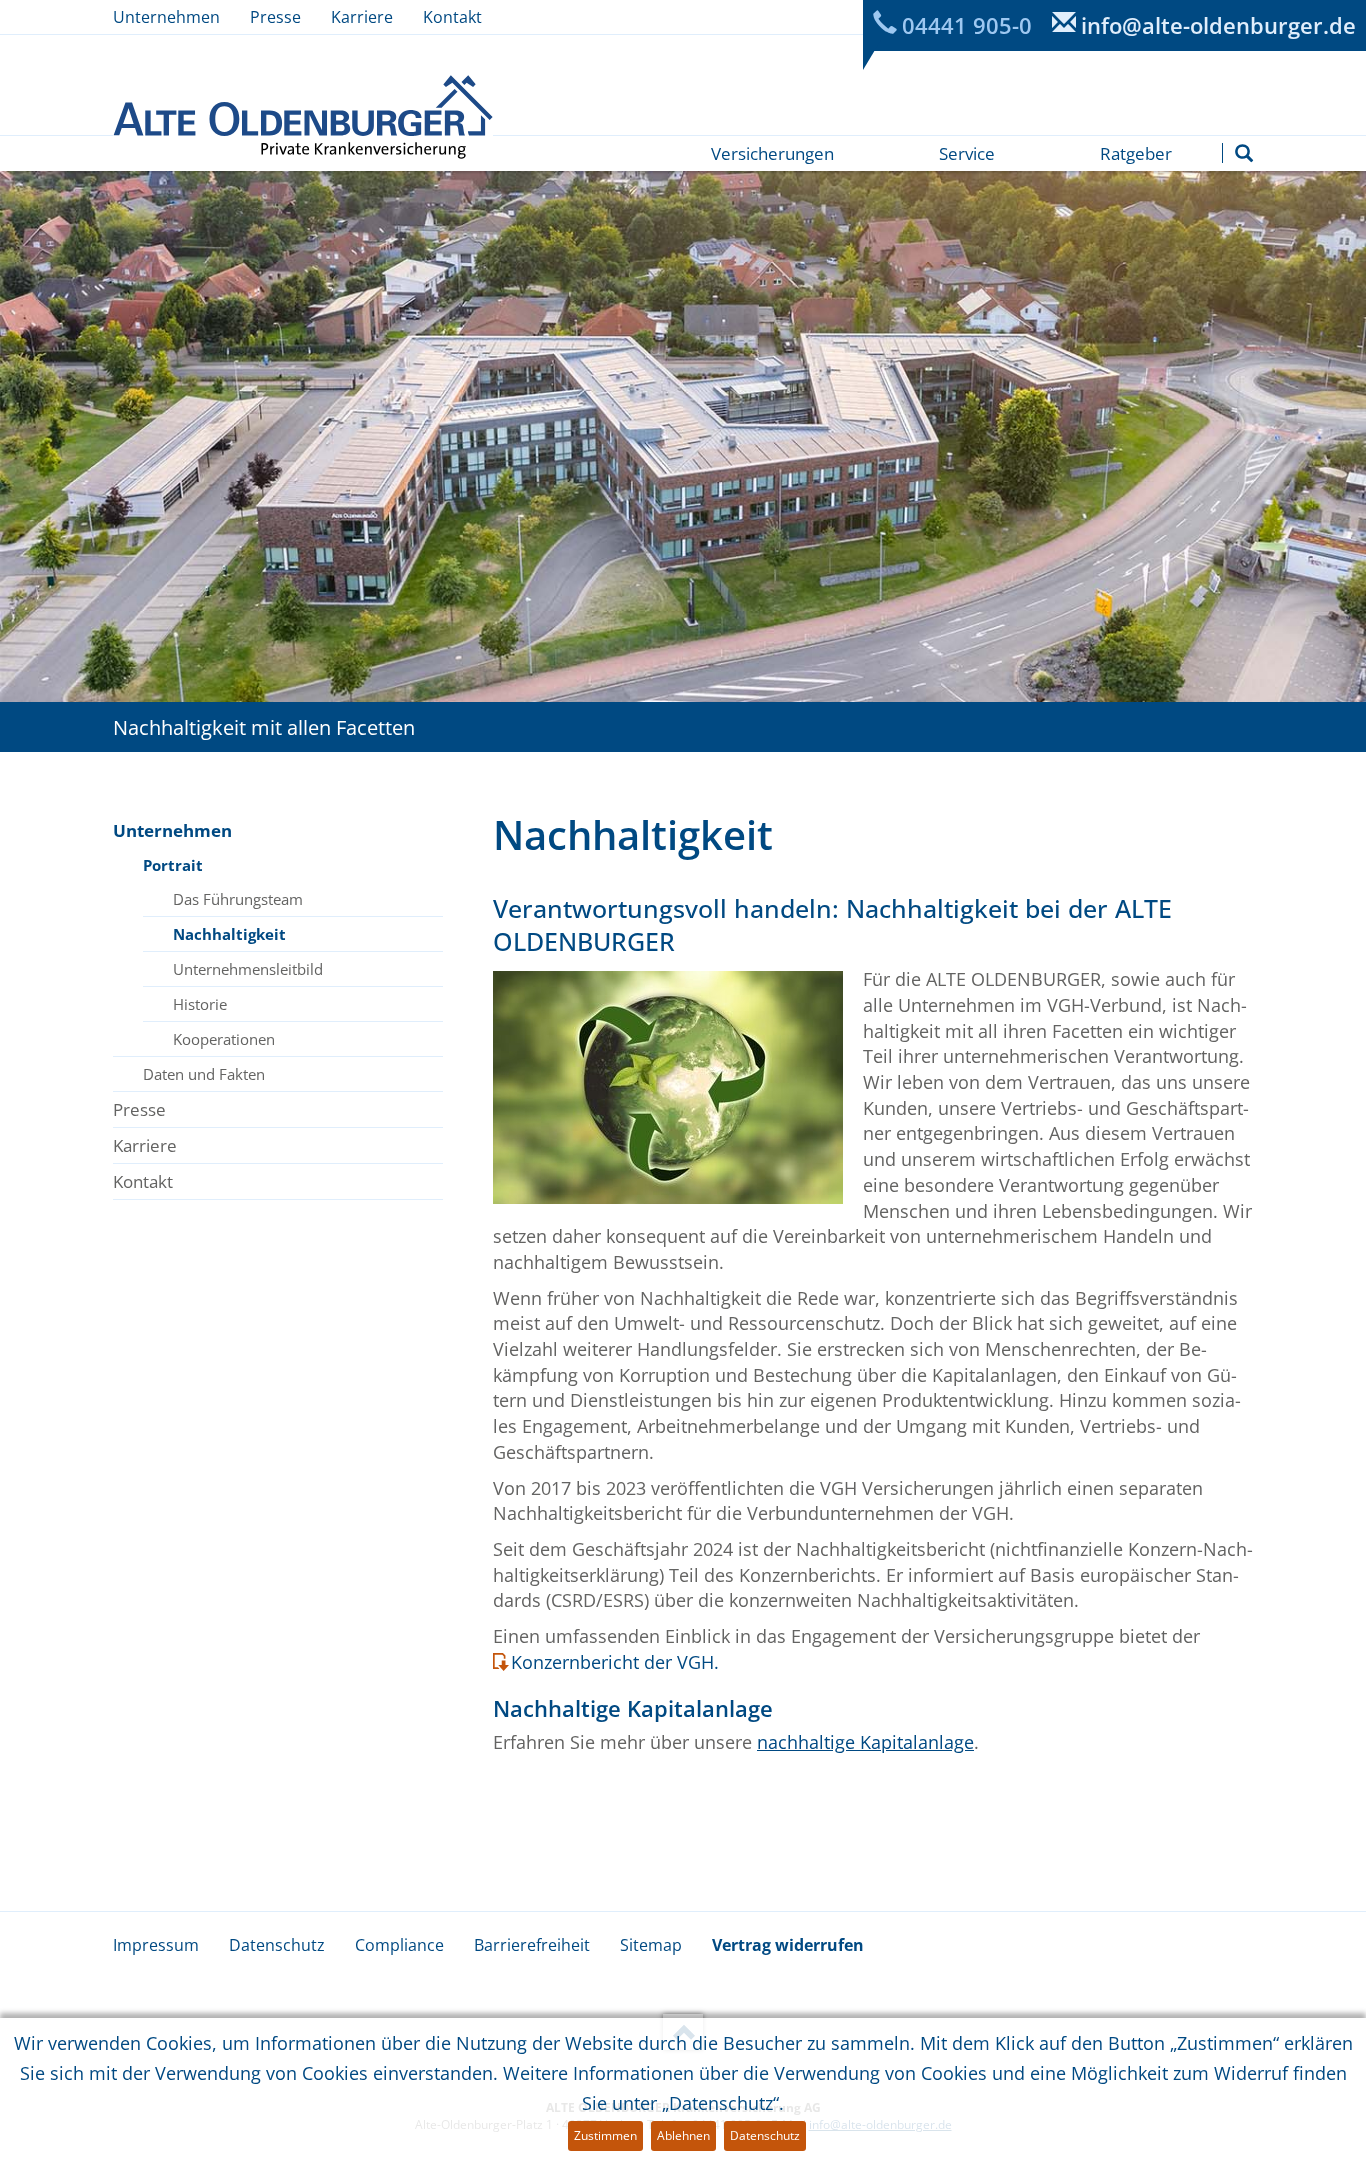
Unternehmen (166, 17)
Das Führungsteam (238, 899)
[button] (1244, 153)
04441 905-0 (967, 25)
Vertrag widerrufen (788, 1945)
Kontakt (452, 17)
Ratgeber (1136, 153)
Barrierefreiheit (532, 1945)
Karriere (362, 17)
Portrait (173, 865)
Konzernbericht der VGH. (615, 1662)
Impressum (156, 1945)
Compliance (399, 1945)
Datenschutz (277, 1945)
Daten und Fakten (204, 1074)
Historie (200, 1004)
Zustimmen (605, 2135)
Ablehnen (683, 2135)
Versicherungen (772, 153)
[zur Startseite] (303, 116)
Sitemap (651, 1945)
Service (967, 153)
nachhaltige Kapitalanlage (865, 1742)
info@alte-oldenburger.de (1218, 25)
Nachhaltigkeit (229, 934)
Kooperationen (224, 1039)
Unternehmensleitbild (248, 969)
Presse (275, 17)
